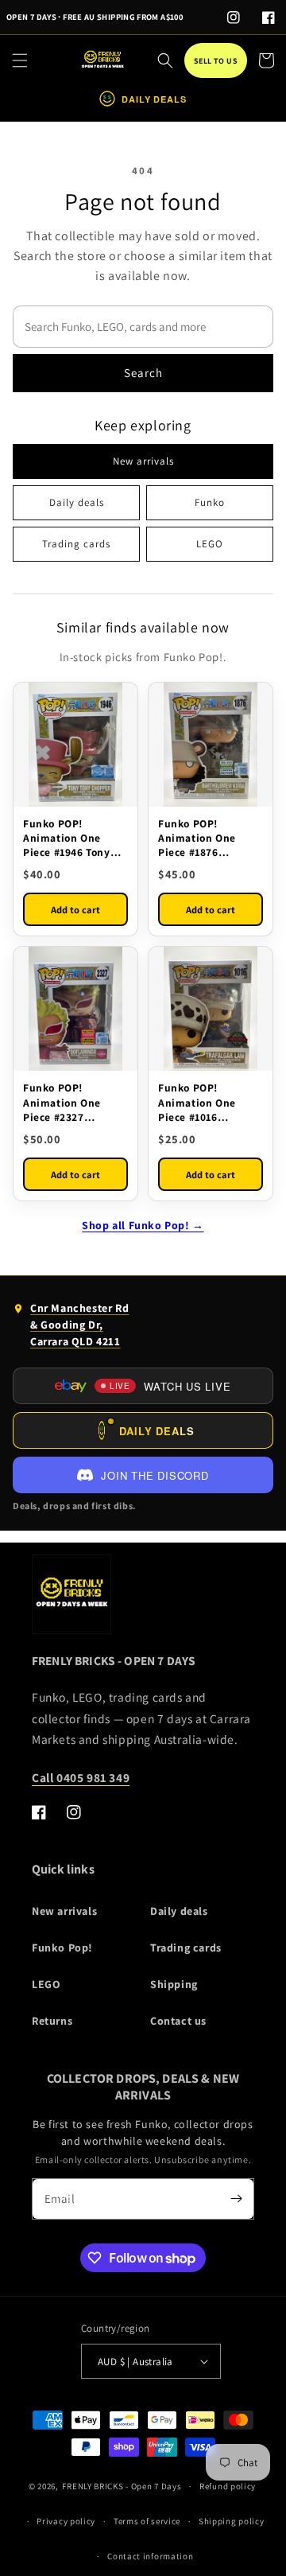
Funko (210, 502)
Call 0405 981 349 (81, 1777)
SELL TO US (216, 61)
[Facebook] (269, 18)
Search (143, 373)
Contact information (150, 2556)
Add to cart (75, 910)
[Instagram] (234, 18)
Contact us (178, 2021)
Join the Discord (155, 1475)
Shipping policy (232, 2521)
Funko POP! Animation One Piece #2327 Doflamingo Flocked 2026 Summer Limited (75, 1102)
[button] (20, 60)
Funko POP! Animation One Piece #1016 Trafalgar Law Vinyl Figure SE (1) (207, 1102)
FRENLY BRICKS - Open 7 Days (122, 2486)
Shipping (174, 1984)
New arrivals (143, 461)
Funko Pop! (62, 1948)
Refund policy (228, 2486)
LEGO (210, 544)
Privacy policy (66, 2521)
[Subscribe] (236, 2199)
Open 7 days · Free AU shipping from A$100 (95, 17)
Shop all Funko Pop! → (143, 1225)
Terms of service (147, 2521)
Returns (52, 2021)
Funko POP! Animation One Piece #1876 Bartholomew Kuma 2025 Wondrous (209, 838)
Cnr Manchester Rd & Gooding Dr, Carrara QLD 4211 (71, 1328)
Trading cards (76, 544)
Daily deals (77, 502)
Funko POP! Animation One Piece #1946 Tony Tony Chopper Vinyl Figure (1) (73, 838)
